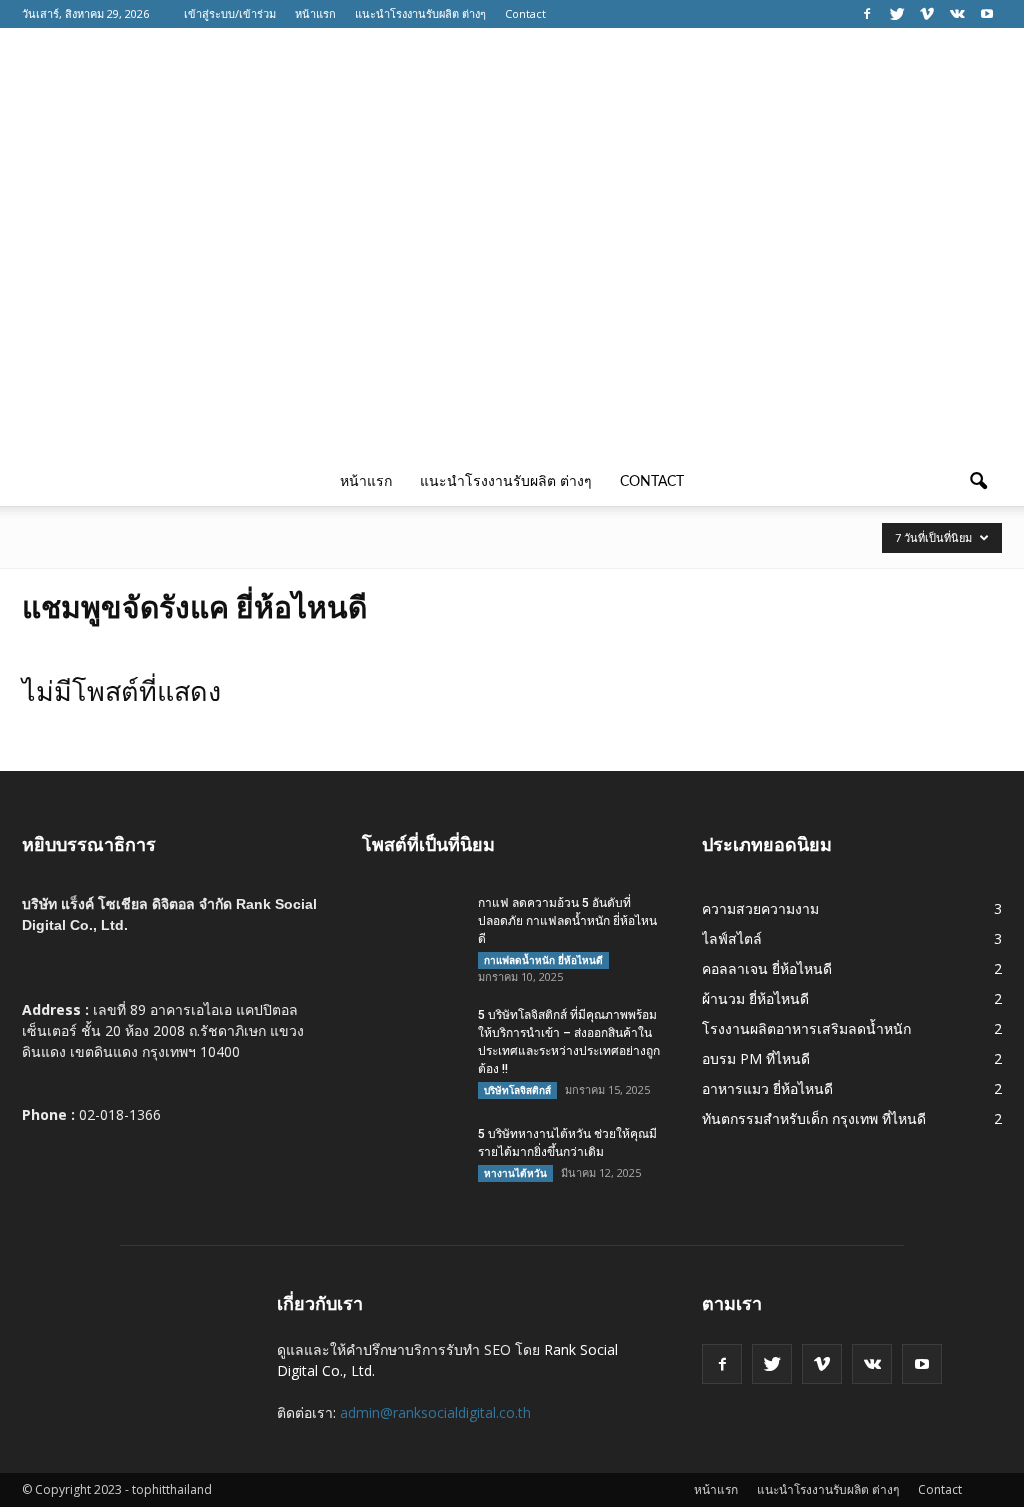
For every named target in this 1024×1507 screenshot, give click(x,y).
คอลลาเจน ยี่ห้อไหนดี (767, 968)
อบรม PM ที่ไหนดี (756, 1058)
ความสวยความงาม (760, 908)
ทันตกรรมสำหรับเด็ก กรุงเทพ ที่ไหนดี (814, 1118)
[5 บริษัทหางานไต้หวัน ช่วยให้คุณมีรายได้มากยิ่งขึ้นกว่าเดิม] (412, 1160)
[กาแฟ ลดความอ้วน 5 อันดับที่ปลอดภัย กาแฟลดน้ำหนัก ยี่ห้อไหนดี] (412, 929)
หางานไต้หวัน (515, 1173)
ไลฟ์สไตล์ (732, 938)
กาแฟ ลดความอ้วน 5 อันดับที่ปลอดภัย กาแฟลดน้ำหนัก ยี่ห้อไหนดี (567, 921)
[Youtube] (987, 14)
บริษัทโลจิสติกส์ (517, 1090)
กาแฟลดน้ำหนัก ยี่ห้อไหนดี (543, 960)
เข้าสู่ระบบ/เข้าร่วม (230, 13)
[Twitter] (897, 14)
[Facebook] (867, 14)
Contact (525, 13)
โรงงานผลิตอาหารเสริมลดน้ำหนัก (806, 1028)
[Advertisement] (512, 308)
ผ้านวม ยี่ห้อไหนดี (755, 998)
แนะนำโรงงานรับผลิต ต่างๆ (420, 13)
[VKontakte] (957, 14)
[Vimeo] (927, 14)
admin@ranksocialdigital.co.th (435, 1412)
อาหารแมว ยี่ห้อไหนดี (767, 1088)
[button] (978, 482)
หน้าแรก (315, 13)
